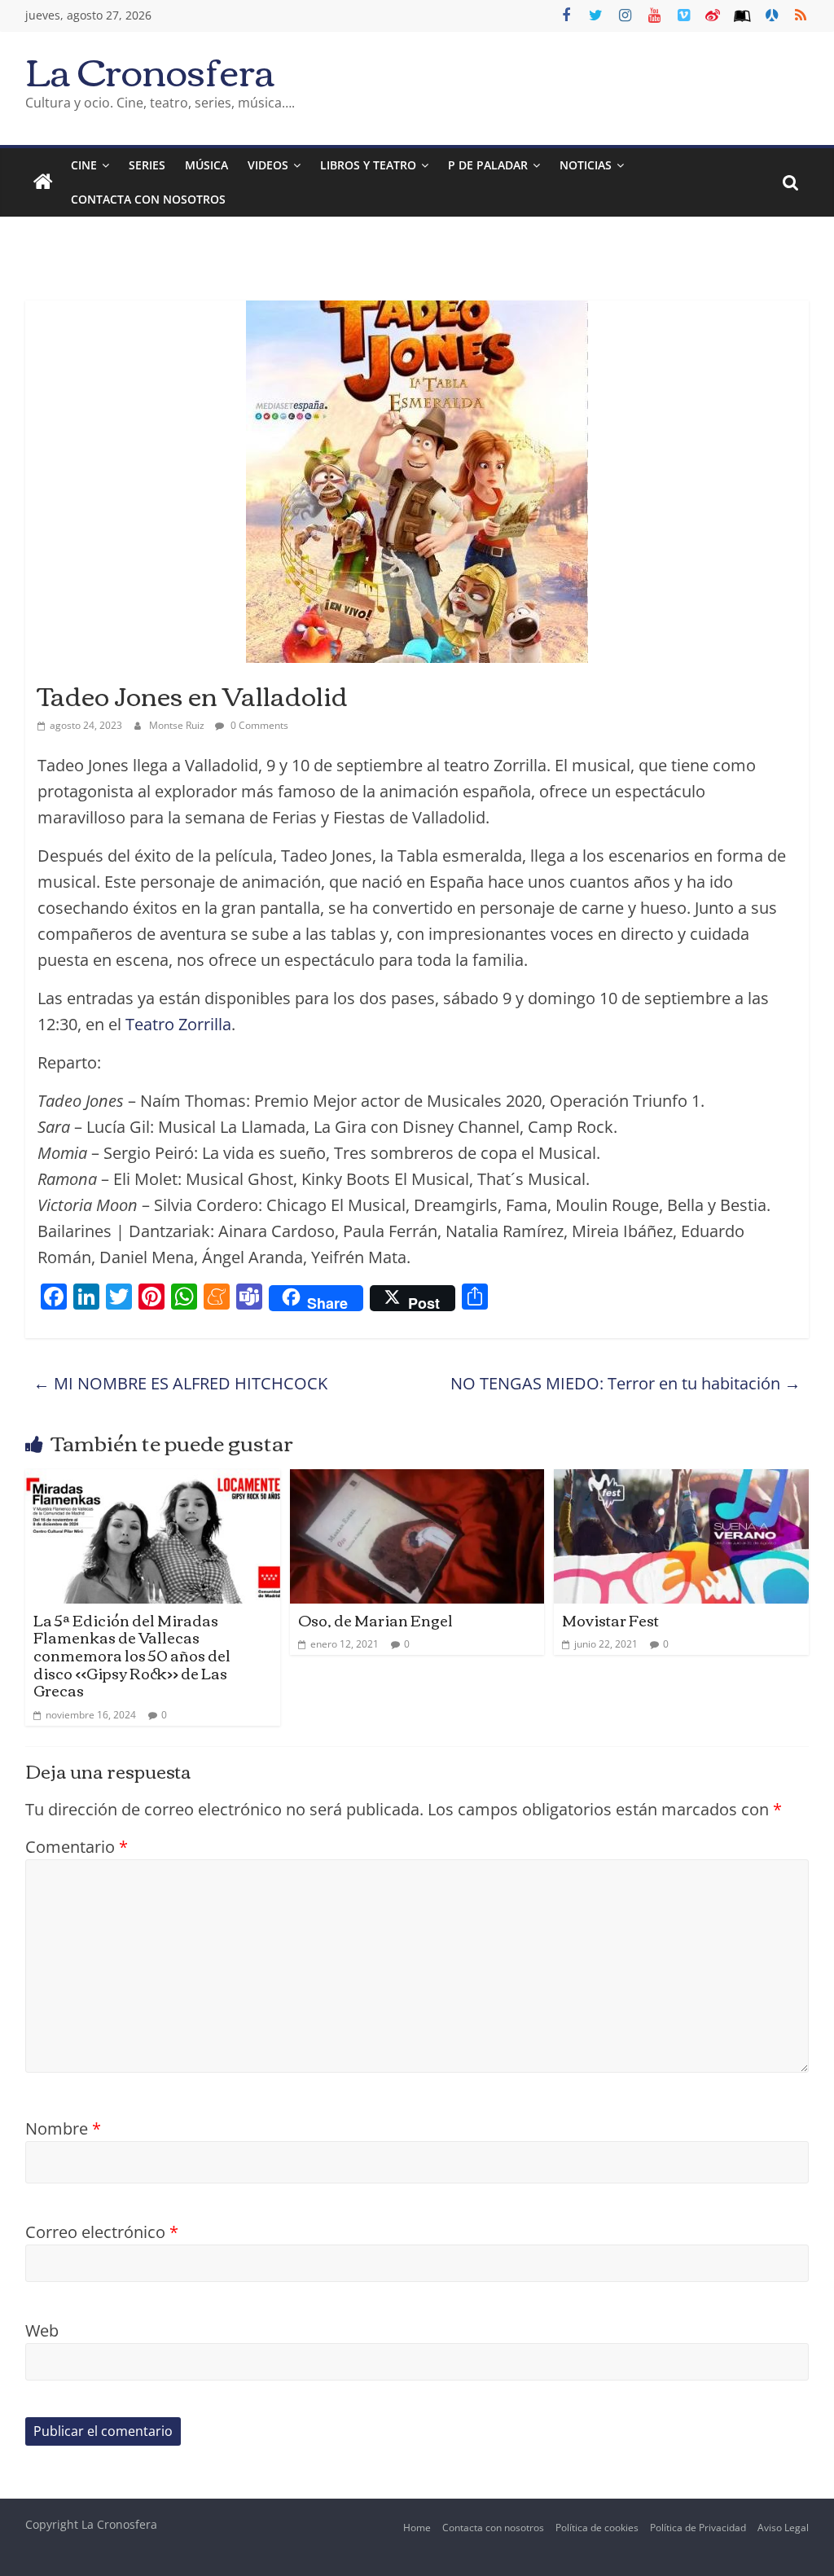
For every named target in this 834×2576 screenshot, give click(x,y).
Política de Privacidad (698, 2528)
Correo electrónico (102, 2232)
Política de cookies (597, 2528)
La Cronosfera (150, 70)
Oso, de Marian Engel (375, 1620)
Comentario (77, 1847)
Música (206, 165)
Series (147, 165)
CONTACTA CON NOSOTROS (148, 199)
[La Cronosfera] (43, 182)
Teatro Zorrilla (178, 1024)
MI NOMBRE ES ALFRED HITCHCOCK (180, 1383)
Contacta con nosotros (493, 2528)
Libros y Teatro (368, 165)
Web (42, 2330)
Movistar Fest (610, 1620)
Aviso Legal (783, 2528)
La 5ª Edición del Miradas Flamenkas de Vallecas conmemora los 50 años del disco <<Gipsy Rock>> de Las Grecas (132, 1655)
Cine (84, 165)
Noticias (586, 165)
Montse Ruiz (178, 725)
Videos (268, 165)
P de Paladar (488, 165)
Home (417, 2528)
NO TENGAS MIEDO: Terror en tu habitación (625, 1383)
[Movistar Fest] (681, 1482)
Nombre (63, 2128)
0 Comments (258, 725)
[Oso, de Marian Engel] (417, 1482)
